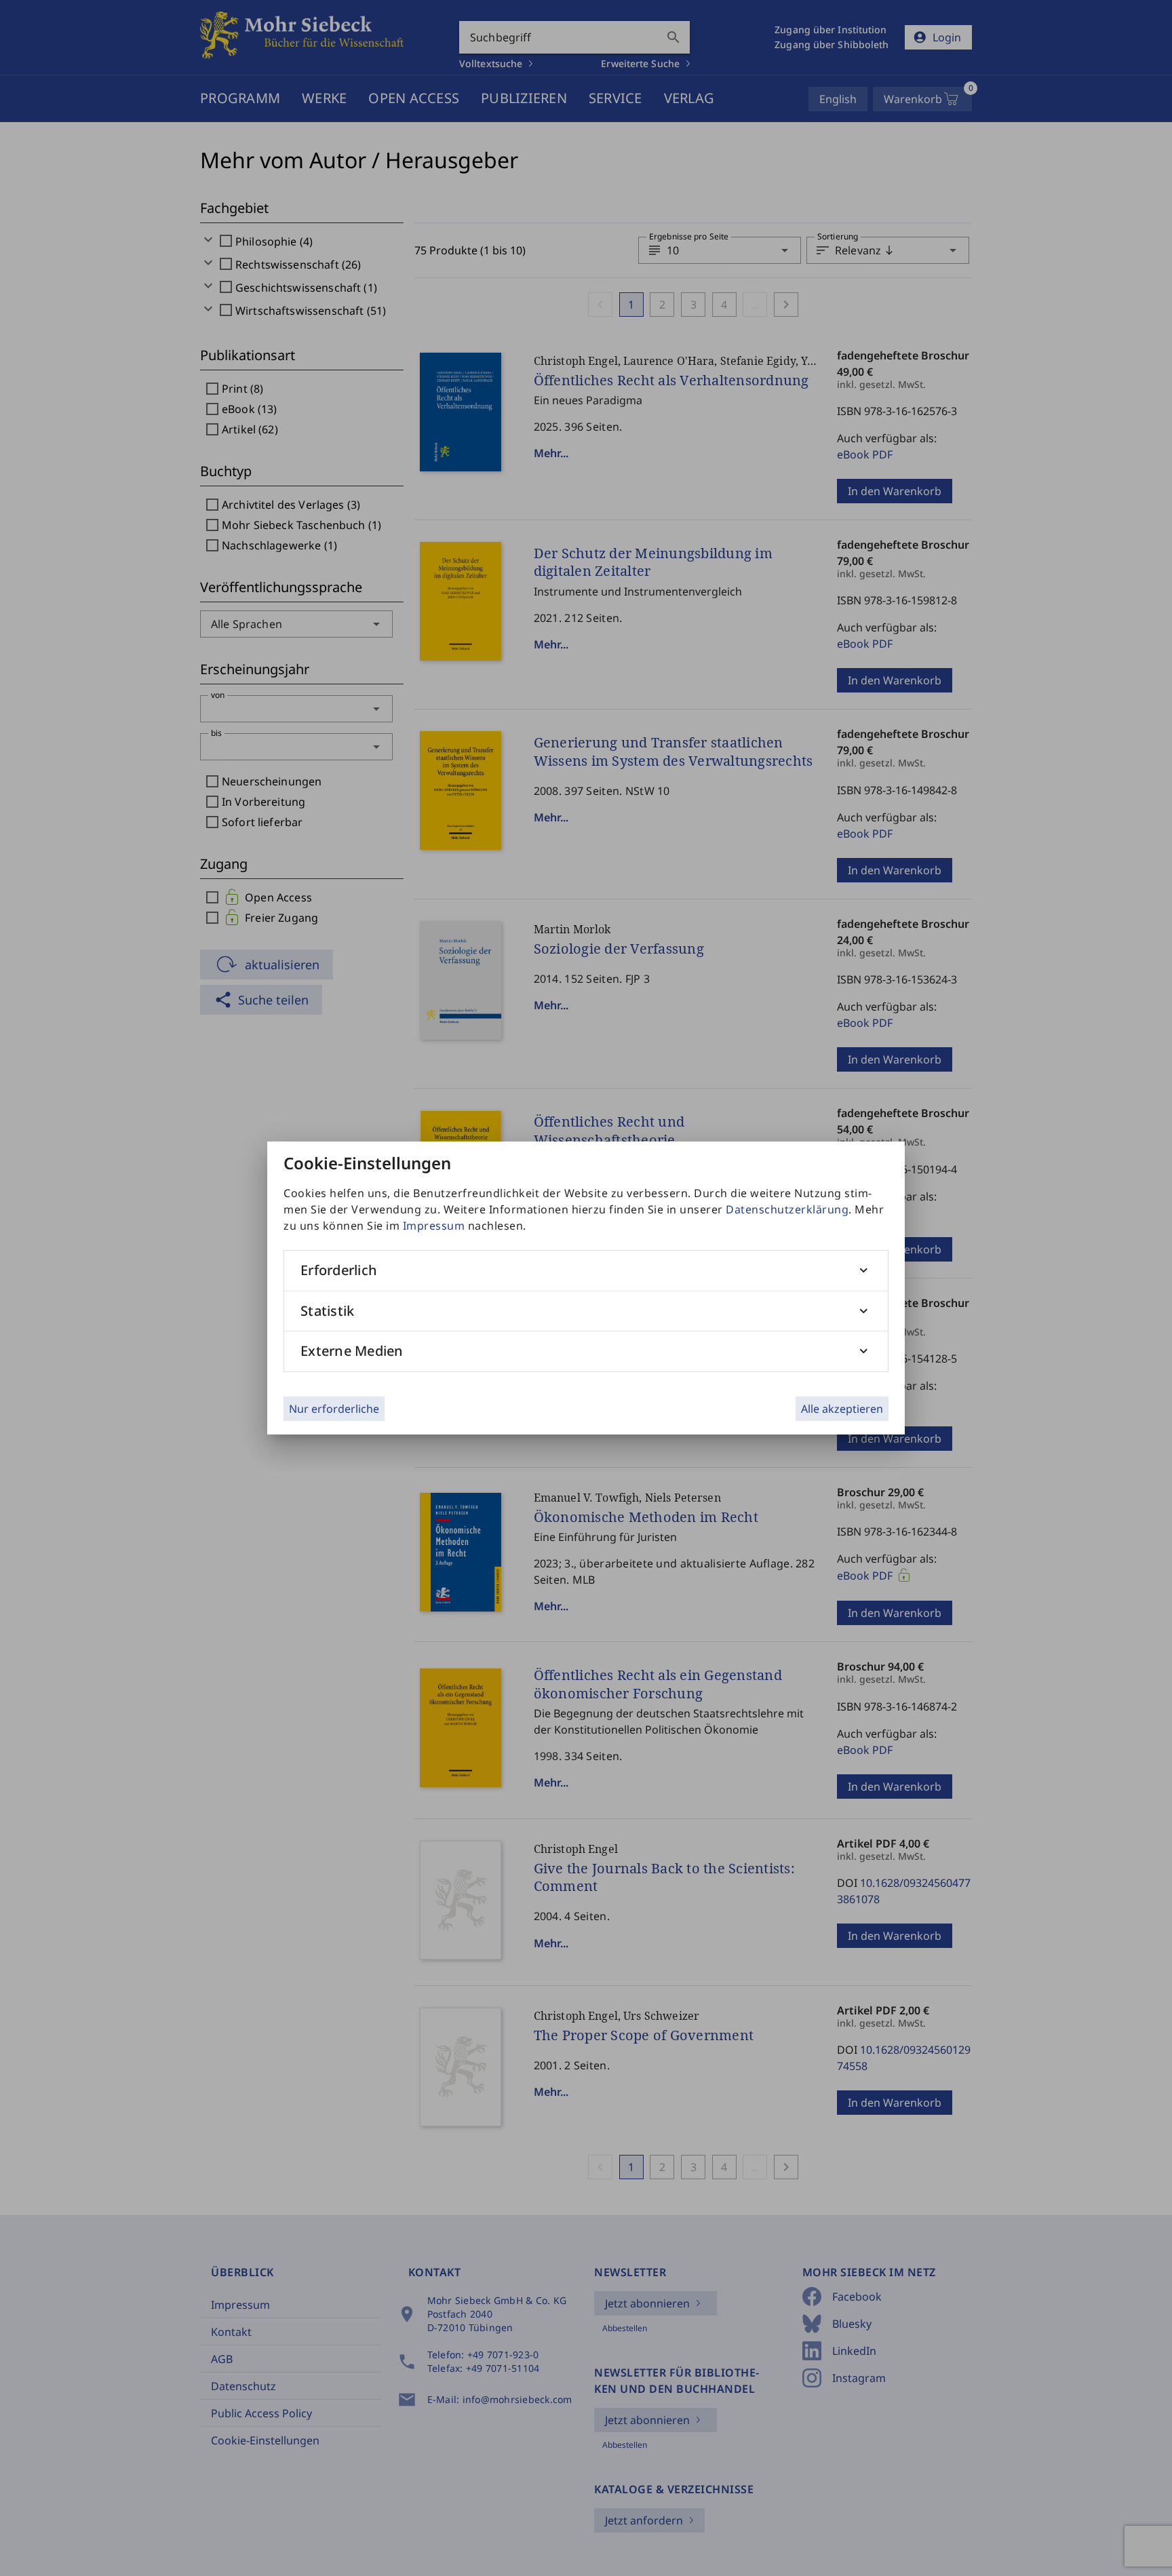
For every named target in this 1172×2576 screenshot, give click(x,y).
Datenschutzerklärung (787, 1209)
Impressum (434, 1226)
